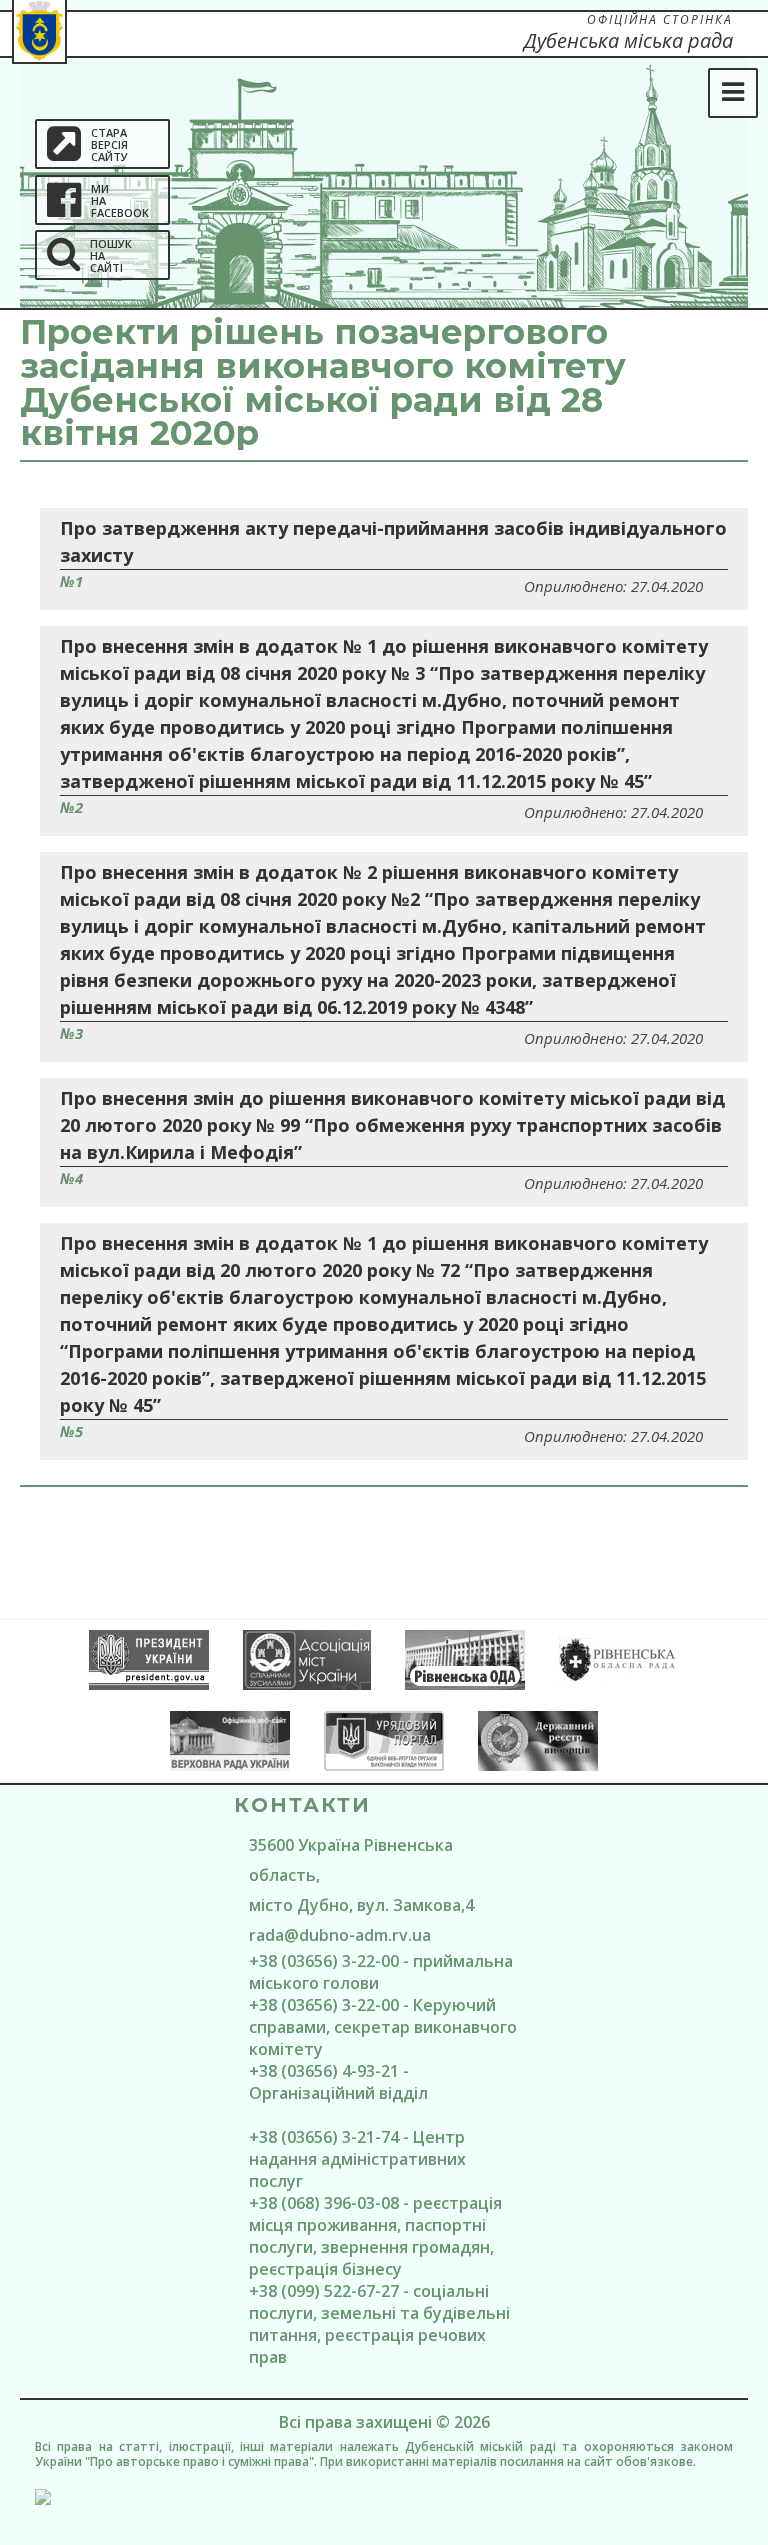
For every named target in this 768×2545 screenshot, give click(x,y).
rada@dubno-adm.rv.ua (340, 1935)
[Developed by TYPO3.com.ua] (384, 2497)
